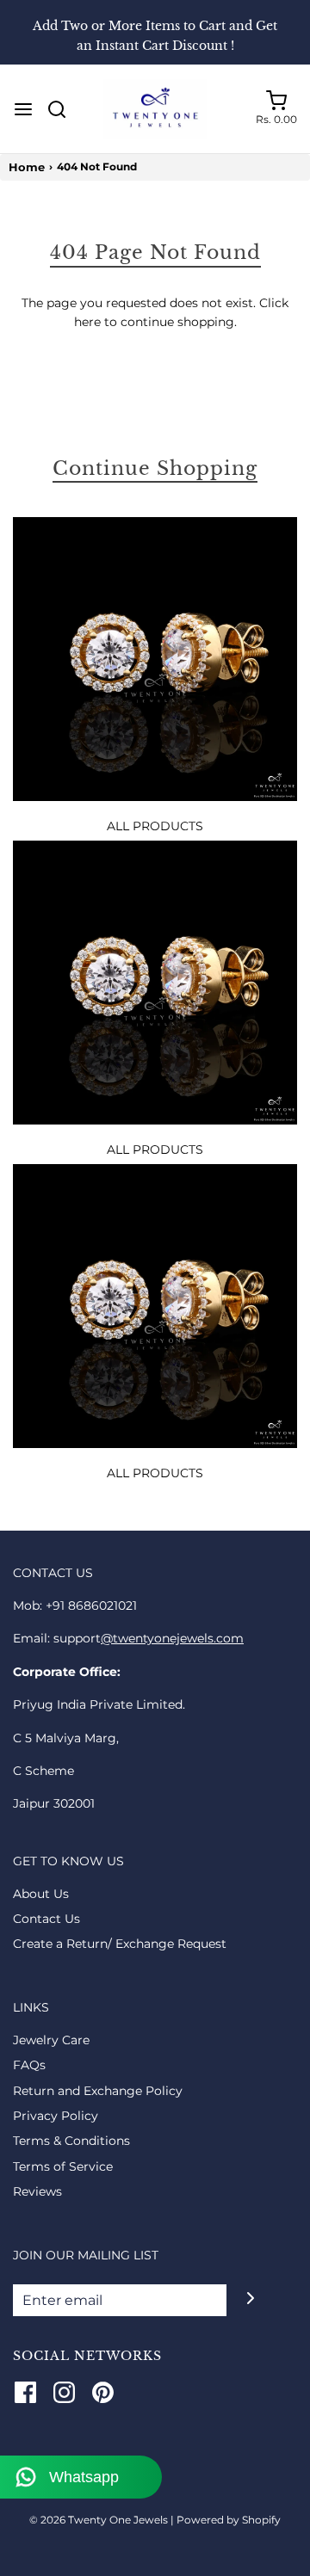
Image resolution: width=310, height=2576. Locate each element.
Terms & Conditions (71, 2141)
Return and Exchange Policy (98, 2091)
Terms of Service (63, 2166)
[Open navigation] (23, 109)
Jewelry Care (51, 2040)
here (87, 322)
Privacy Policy (56, 2116)
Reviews (37, 2191)
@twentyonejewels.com (172, 1638)
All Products (155, 826)
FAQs (29, 2065)
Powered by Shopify (229, 2520)
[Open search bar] (63, 109)
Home (27, 167)
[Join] (250, 2299)
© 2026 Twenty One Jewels (100, 2520)
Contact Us (46, 1919)
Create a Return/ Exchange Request (120, 1944)
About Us (41, 1894)
